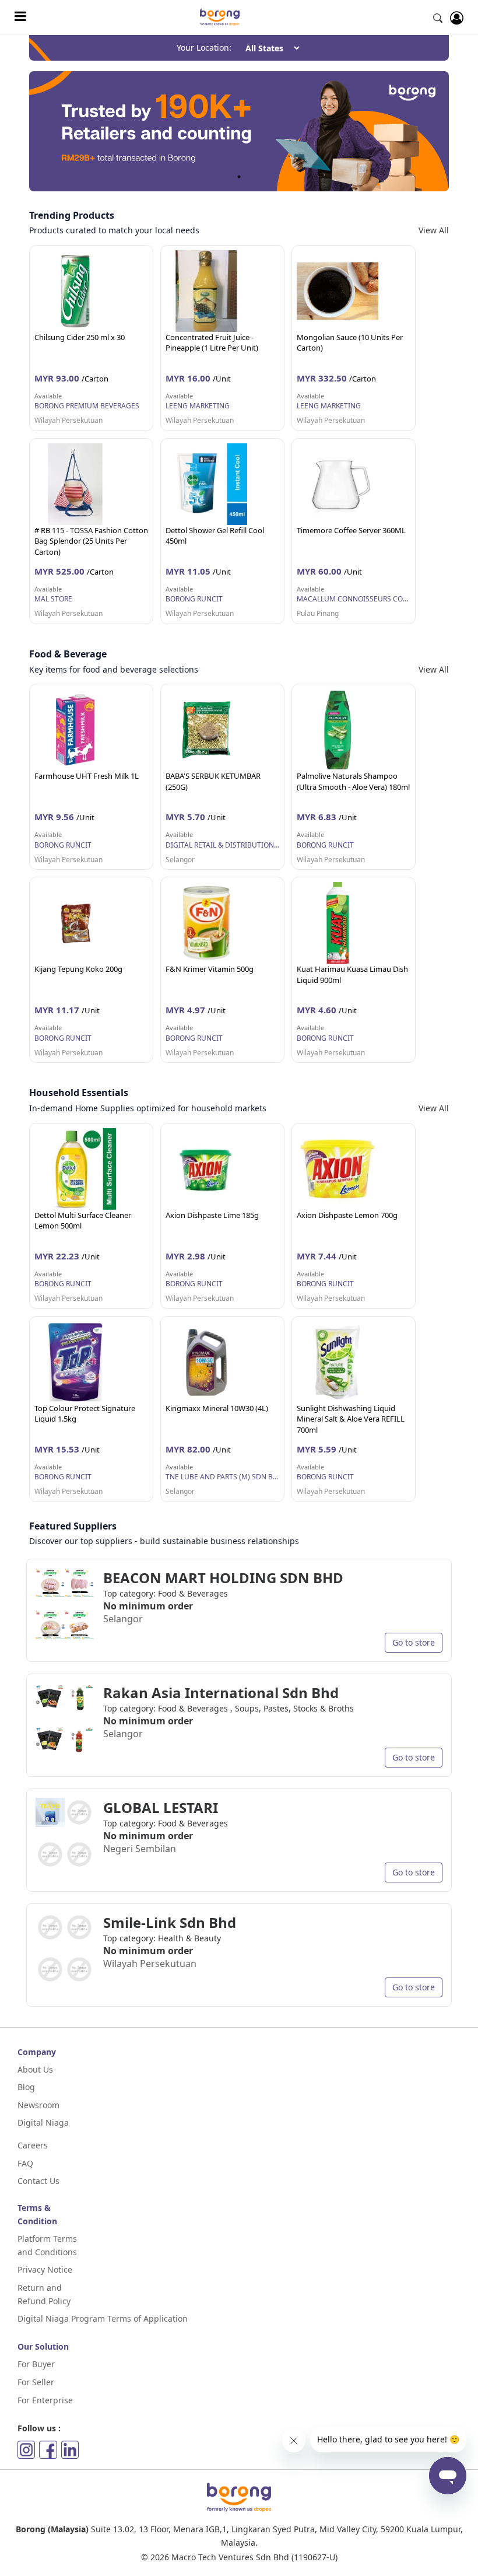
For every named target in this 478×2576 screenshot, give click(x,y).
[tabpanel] (239, 131)
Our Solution (43, 2346)
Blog (26, 2087)
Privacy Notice (45, 2269)
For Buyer (36, 2364)
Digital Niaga (43, 2122)
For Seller (36, 2382)
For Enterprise (45, 2400)
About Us (35, 2069)
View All (434, 230)
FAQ (25, 2163)
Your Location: (204, 48)
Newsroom (38, 2105)
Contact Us (38, 2181)
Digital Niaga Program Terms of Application (103, 2318)
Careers (33, 2145)
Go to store (414, 1642)
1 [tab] (239, 177)
